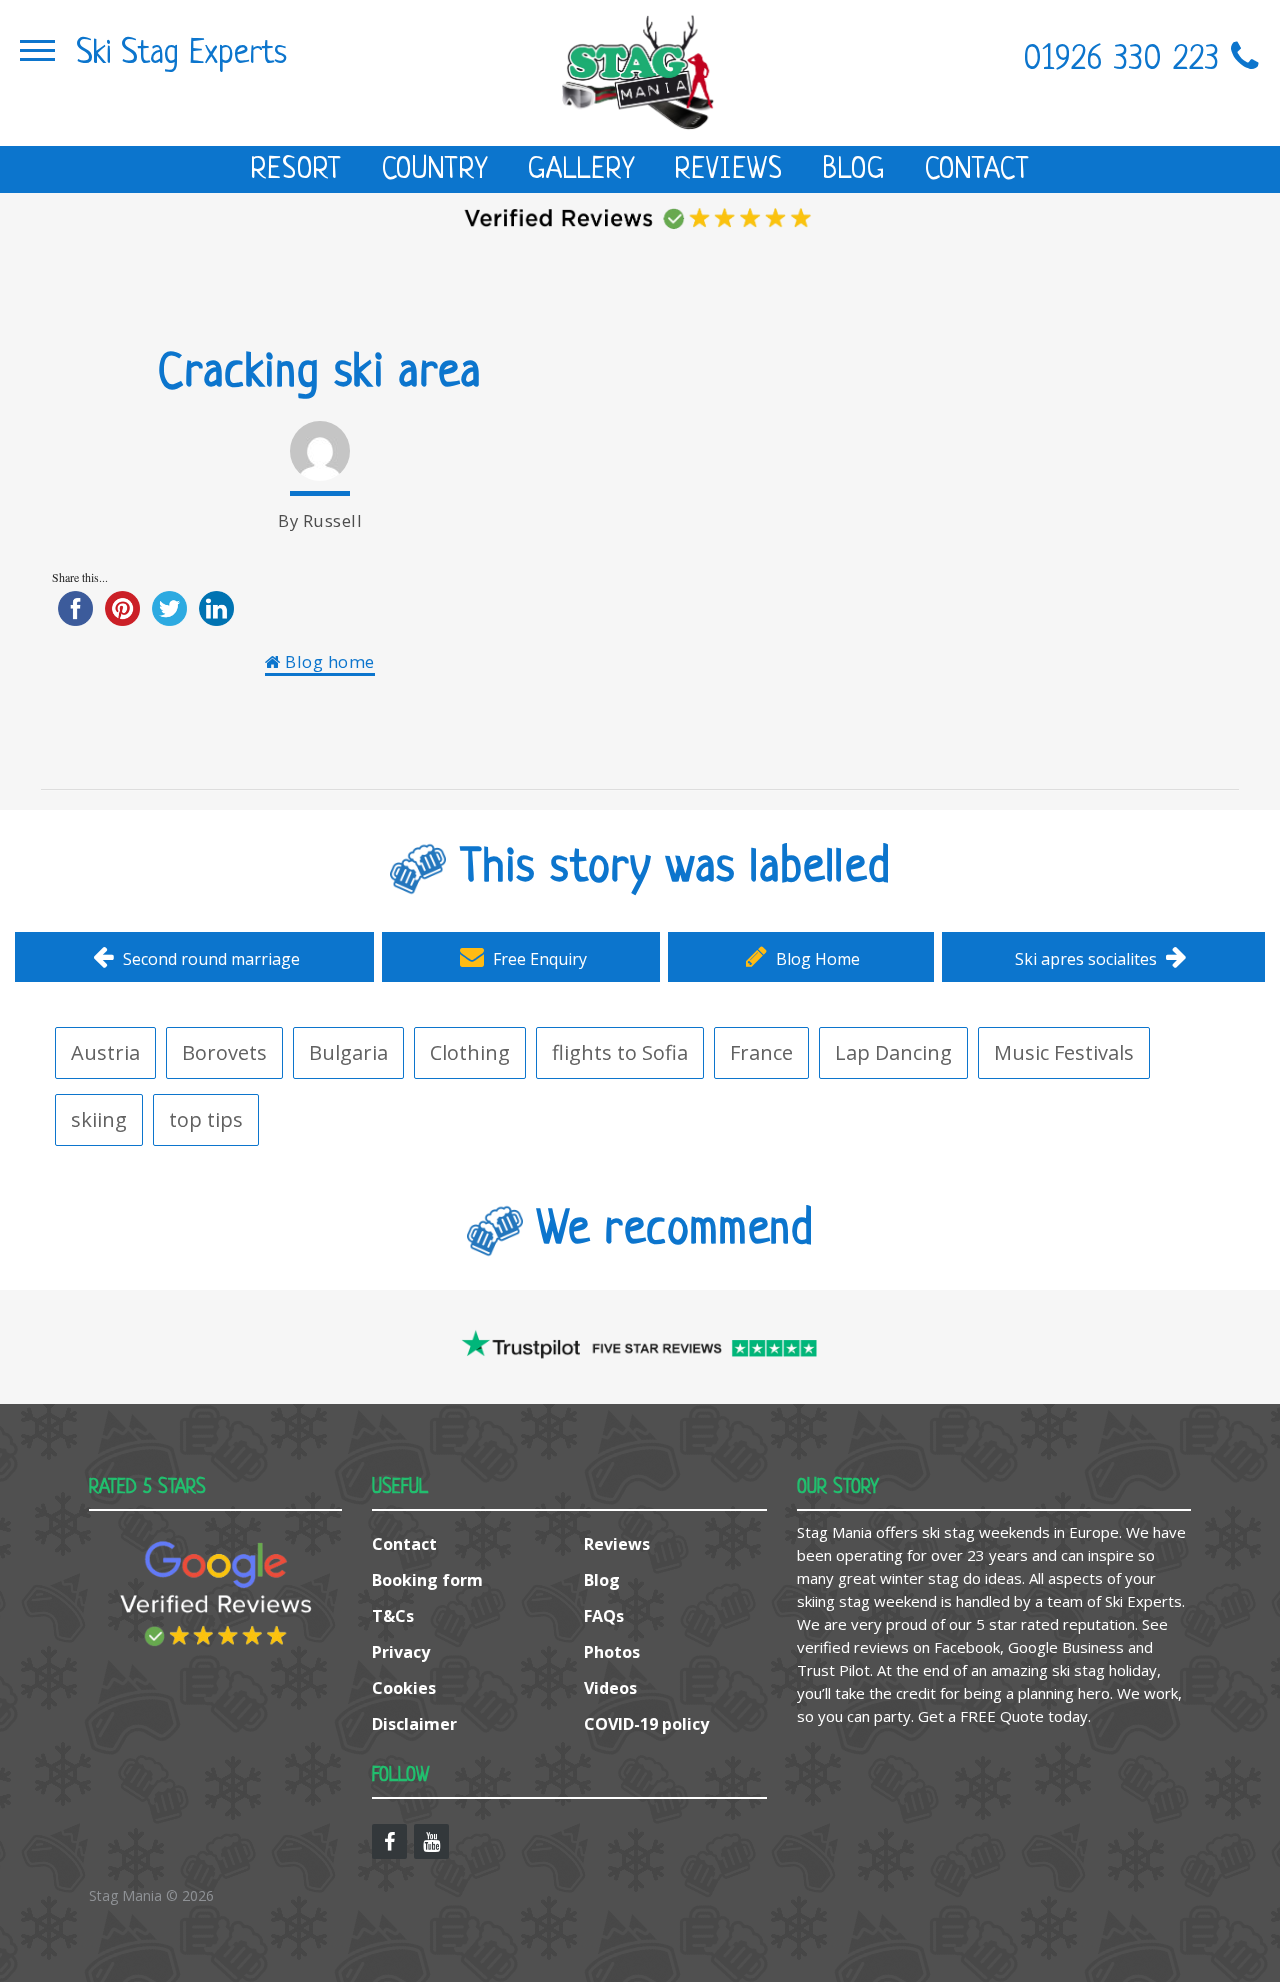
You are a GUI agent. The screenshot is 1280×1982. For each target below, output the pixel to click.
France (761, 1052)
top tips (206, 1119)
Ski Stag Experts (181, 54)
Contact (977, 171)
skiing (99, 1119)
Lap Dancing (893, 1052)
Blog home (328, 661)
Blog (854, 171)
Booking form (427, 1580)
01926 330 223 (1127, 60)
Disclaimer (414, 1724)
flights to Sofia (620, 1052)
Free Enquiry (538, 959)
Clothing (470, 1052)
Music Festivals (1064, 1052)
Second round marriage (209, 959)
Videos (610, 1688)
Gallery (581, 171)
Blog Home (816, 959)
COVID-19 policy (646, 1724)
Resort (296, 171)
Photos (612, 1652)
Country (435, 171)
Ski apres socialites (1088, 959)
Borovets (224, 1052)
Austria (105, 1052)
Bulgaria (348, 1052)
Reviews (729, 171)
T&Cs (393, 1616)
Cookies (404, 1688)
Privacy (401, 1652)
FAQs (604, 1616)
